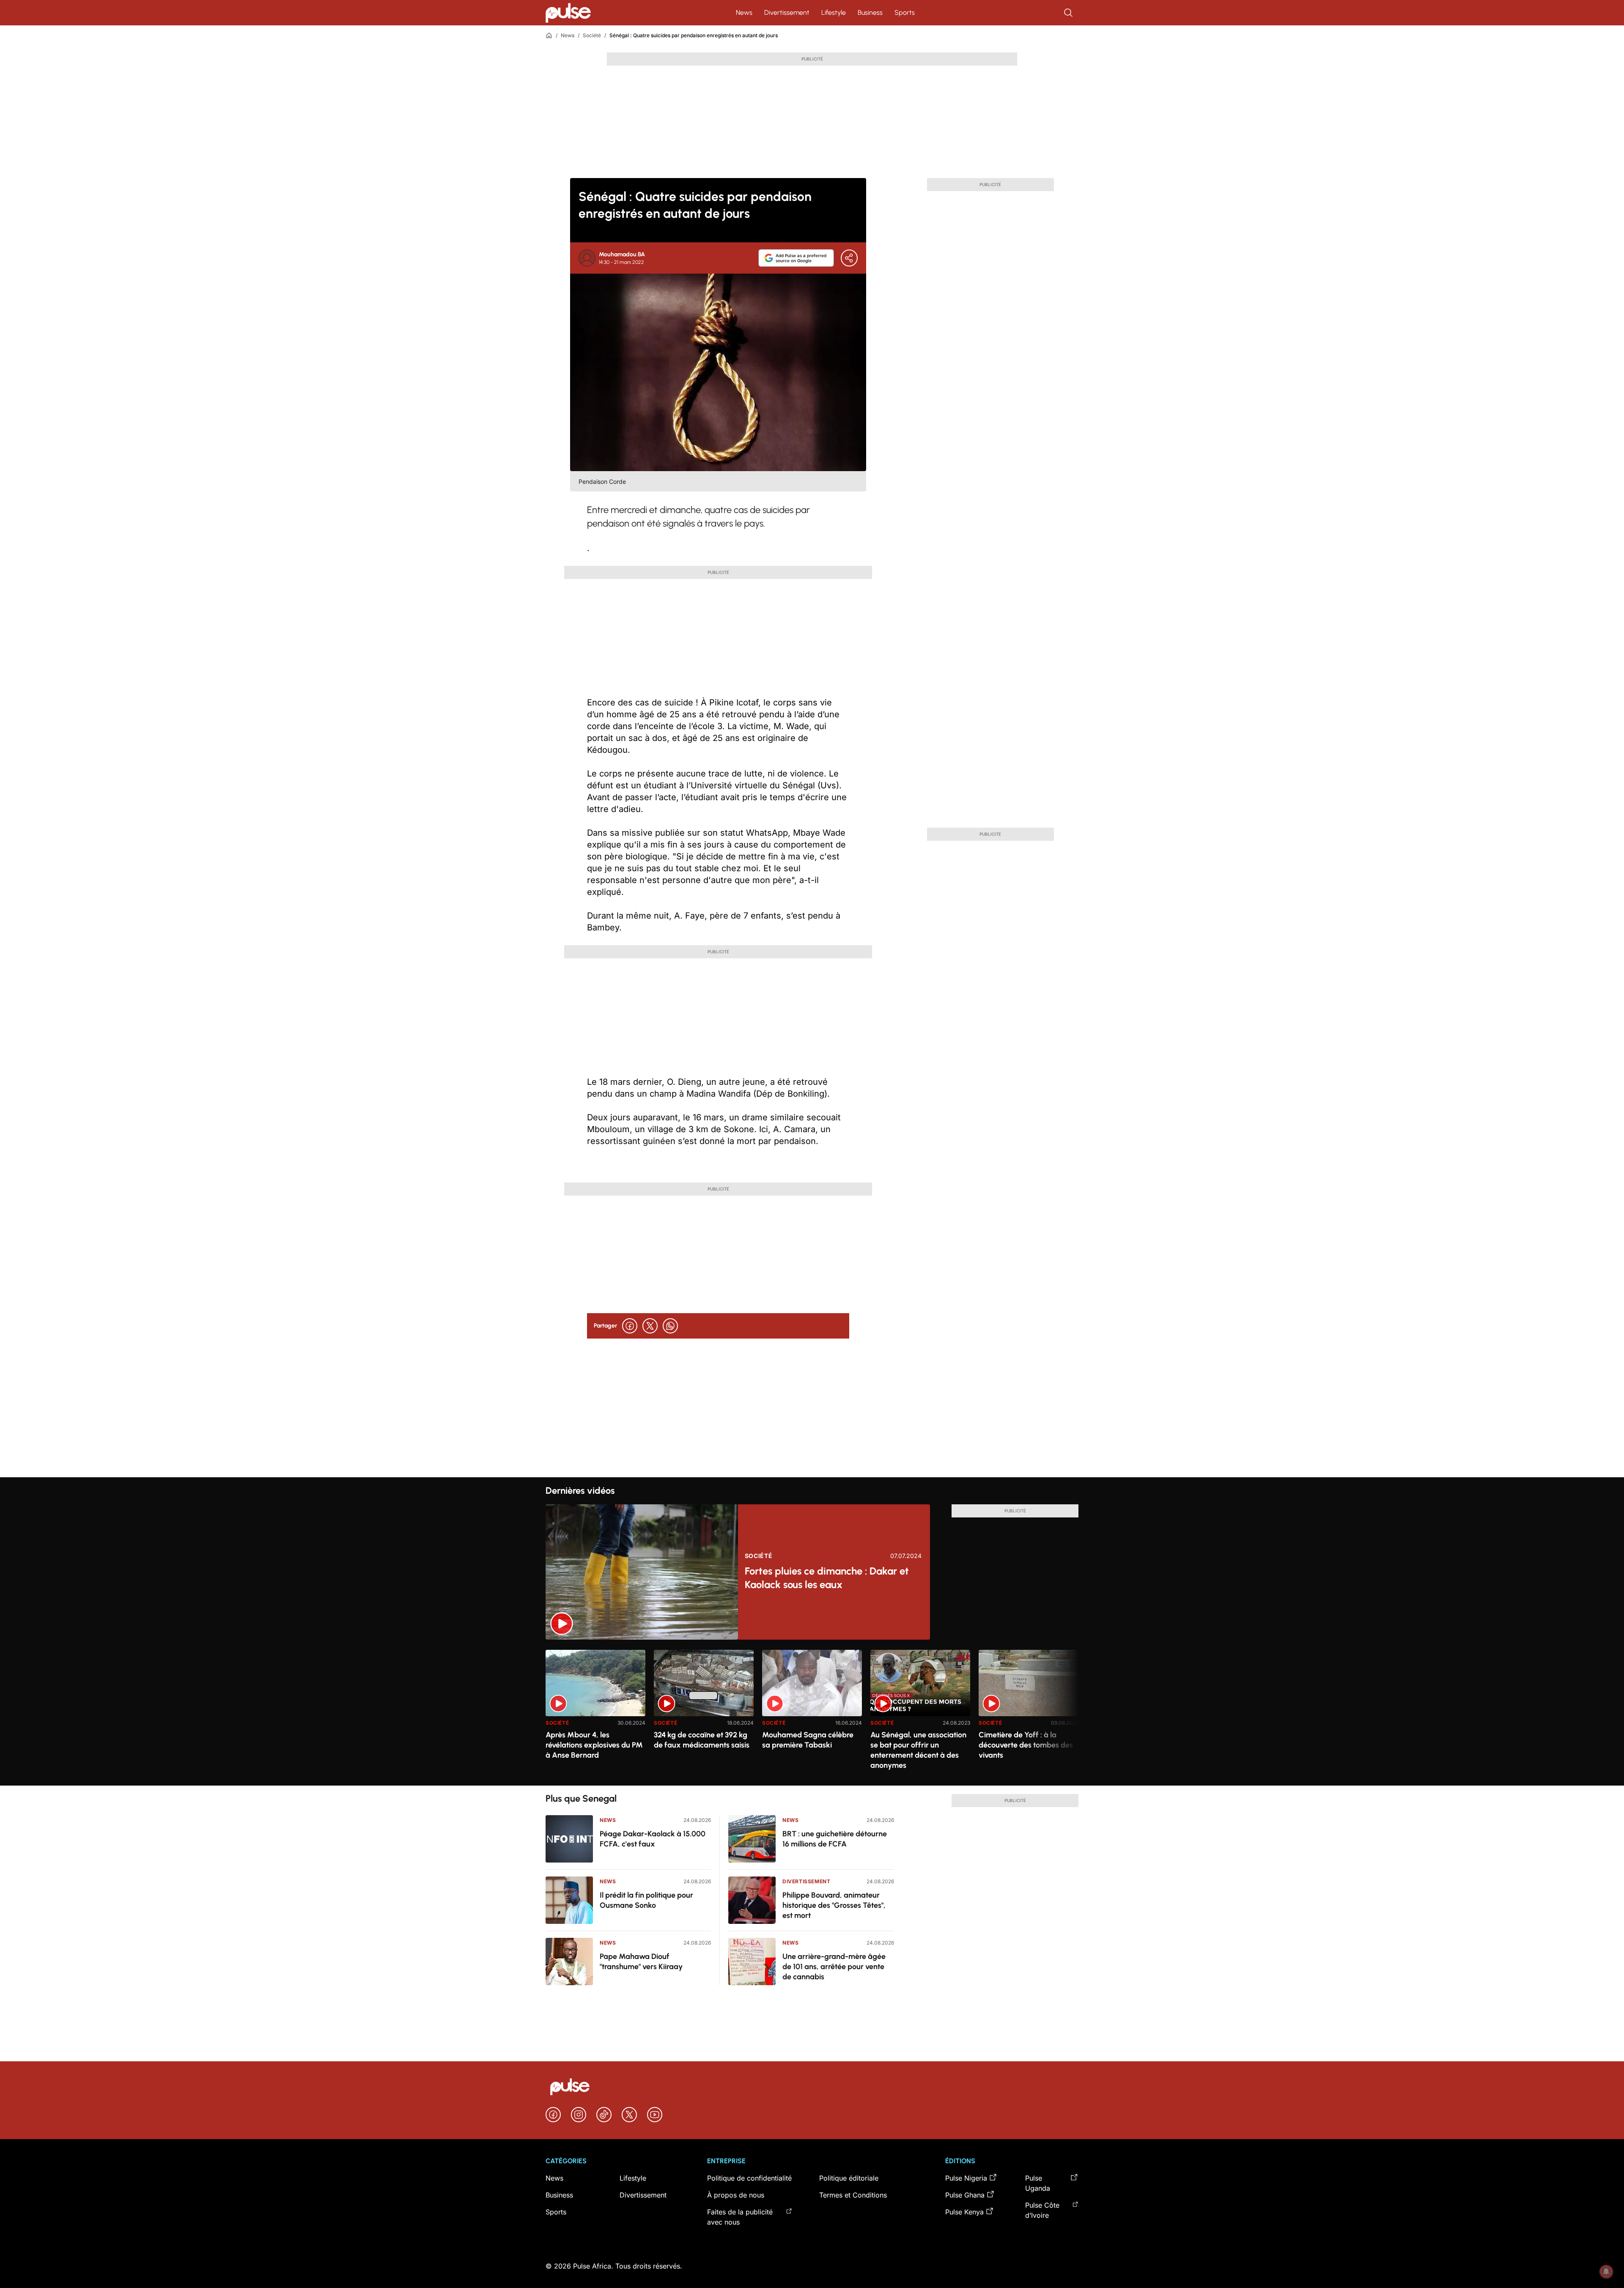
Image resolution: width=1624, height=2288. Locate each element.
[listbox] (812, 1713)
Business (870, 12)
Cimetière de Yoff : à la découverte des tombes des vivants (1026, 1745)
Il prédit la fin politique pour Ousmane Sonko (646, 1900)
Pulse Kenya (964, 2212)
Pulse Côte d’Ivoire (1042, 2210)
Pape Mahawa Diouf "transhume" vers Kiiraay (641, 1962)
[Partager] (849, 258)
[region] (812, 1713)
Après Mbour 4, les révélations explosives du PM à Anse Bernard (594, 1745)
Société (592, 35)
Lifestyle (834, 12)
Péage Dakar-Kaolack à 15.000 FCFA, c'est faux (653, 1839)
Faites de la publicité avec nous (740, 2217)
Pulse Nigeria (966, 2178)
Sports (905, 12)
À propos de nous (736, 2195)
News (744, 12)
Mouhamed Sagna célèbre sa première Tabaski (808, 1740)
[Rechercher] (1069, 13)
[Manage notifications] (1606, 2272)
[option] (595, 1714)
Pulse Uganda (1038, 2183)
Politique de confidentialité (749, 2178)
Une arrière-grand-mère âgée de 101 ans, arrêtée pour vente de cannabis (834, 1967)
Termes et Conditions (853, 2195)
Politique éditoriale (849, 2178)
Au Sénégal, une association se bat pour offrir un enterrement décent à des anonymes (918, 1750)
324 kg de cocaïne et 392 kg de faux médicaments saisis (702, 1740)
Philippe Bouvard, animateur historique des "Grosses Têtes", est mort (834, 1905)
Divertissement (787, 12)
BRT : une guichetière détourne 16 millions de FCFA (835, 1839)
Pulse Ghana (965, 2195)
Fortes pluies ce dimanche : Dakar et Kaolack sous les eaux (827, 1578)
